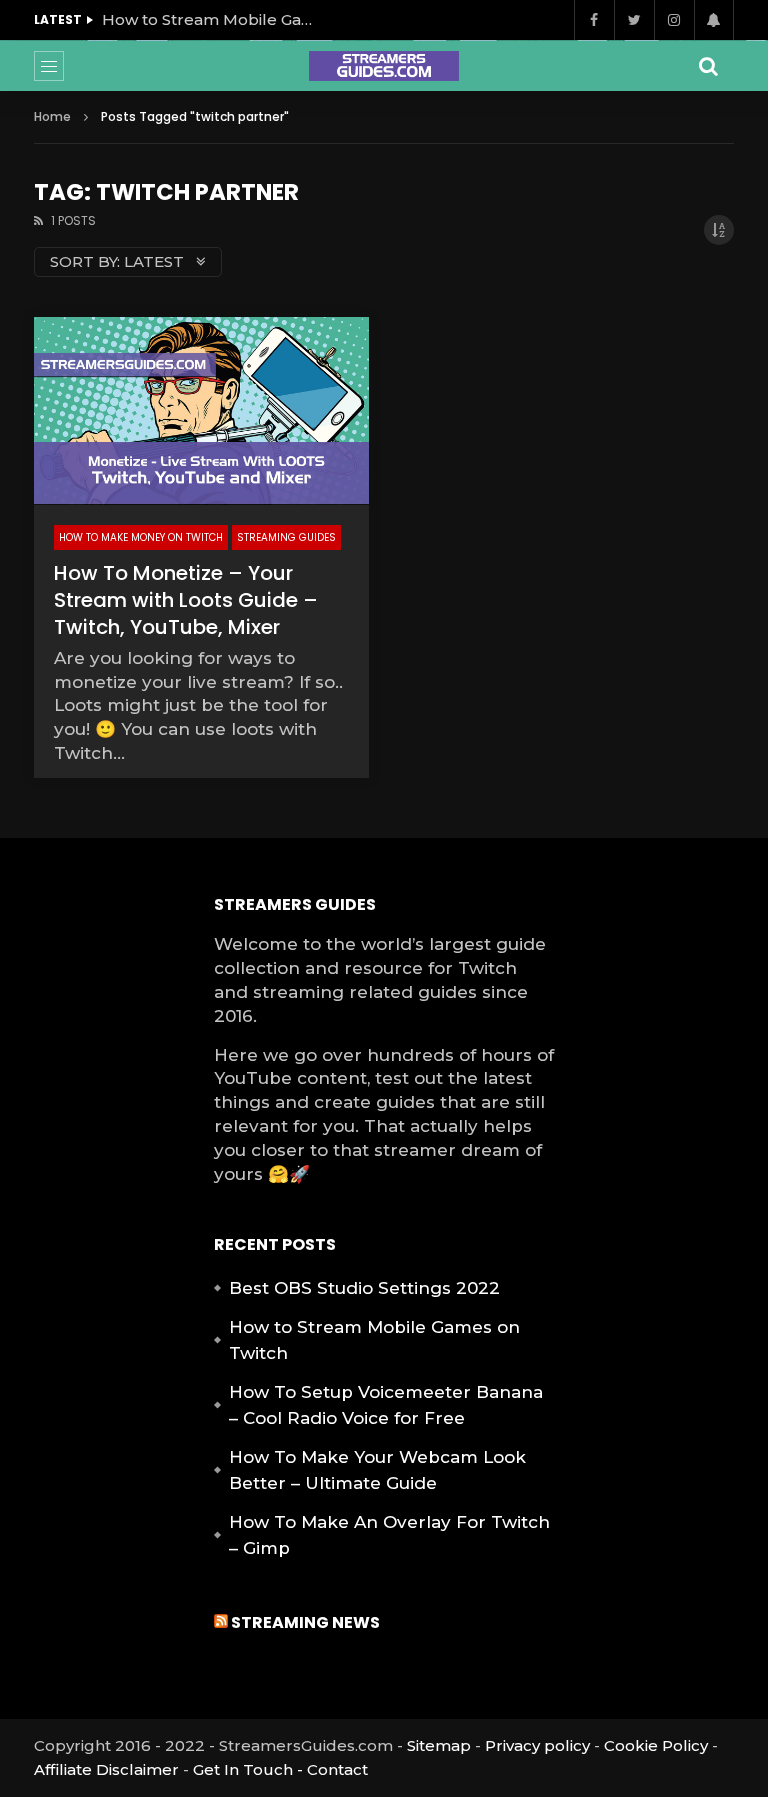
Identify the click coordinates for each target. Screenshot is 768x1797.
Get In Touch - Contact (280, 1769)
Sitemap (439, 1745)
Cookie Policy (656, 1745)
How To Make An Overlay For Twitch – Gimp (389, 1535)
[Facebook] (594, 20)
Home (52, 116)
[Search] (709, 66)
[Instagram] (674, 20)
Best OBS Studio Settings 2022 (364, 1288)
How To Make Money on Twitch (141, 537)
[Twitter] (634, 20)
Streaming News (305, 1622)
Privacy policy (537, 1745)
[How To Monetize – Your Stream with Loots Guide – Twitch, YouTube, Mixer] (201, 411)
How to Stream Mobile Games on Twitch (212, 19)
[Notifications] (714, 20)
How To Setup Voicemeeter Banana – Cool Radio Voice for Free (386, 1405)
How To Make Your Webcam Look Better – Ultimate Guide (377, 1470)
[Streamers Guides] (384, 66)
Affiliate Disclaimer (106, 1769)
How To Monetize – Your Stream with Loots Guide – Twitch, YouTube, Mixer (186, 600)
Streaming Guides (286, 537)
